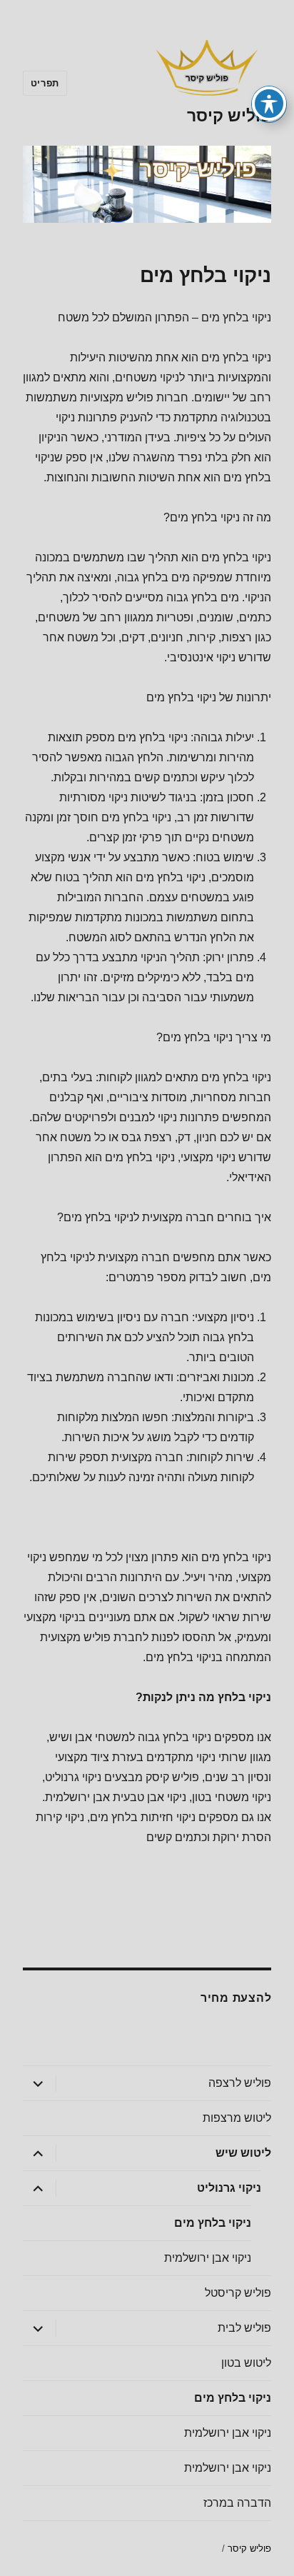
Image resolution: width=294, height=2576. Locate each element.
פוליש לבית (244, 2328)
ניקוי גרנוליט (229, 2188)
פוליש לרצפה (240, 2083)
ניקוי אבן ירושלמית (208, 2258)
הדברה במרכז (237, 2503)
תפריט (45, 83)
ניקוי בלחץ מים (213, 2223)
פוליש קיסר (229, 116)
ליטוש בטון (246, 2363)
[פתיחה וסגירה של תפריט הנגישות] (269, 104)
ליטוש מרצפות (237, 2118)
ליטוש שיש (243, 2153)
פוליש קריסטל (238, 2293)
